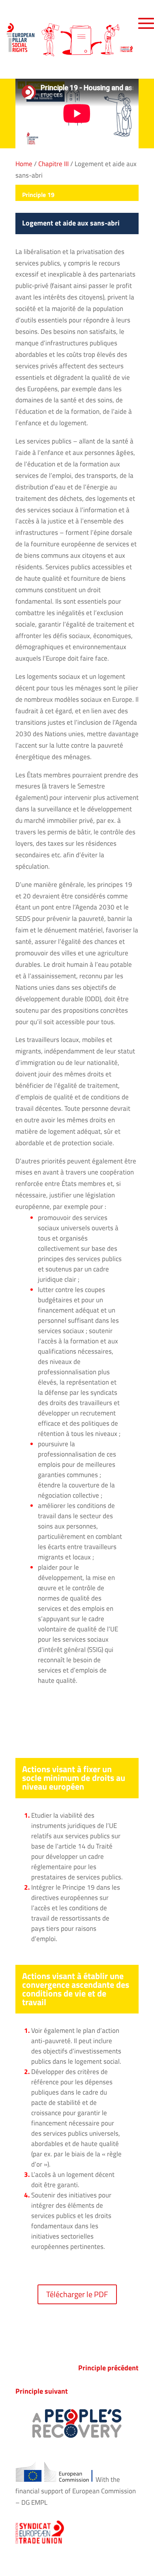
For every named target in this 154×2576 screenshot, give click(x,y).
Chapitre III (54, 164)
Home (24, 164)
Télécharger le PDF (77, 2294)
